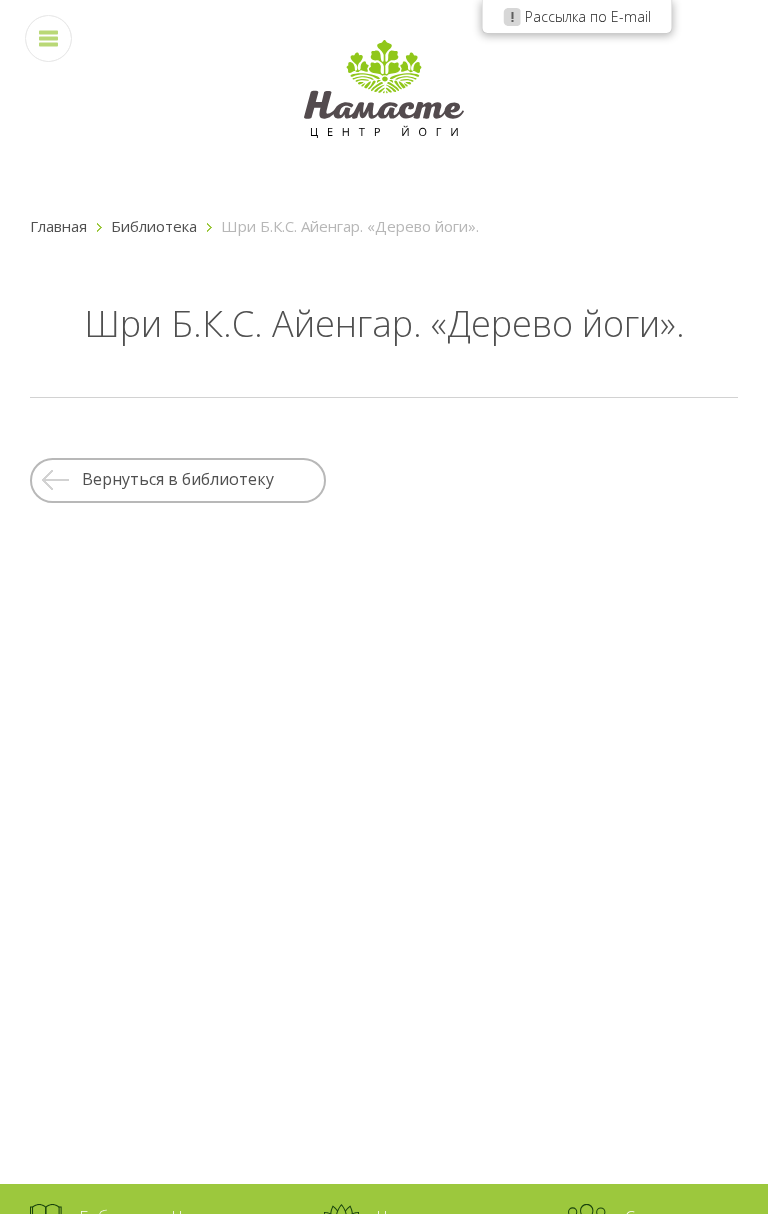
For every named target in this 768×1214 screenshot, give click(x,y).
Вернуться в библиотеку (178, 479)
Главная (58, 226)
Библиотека (154, 226)
